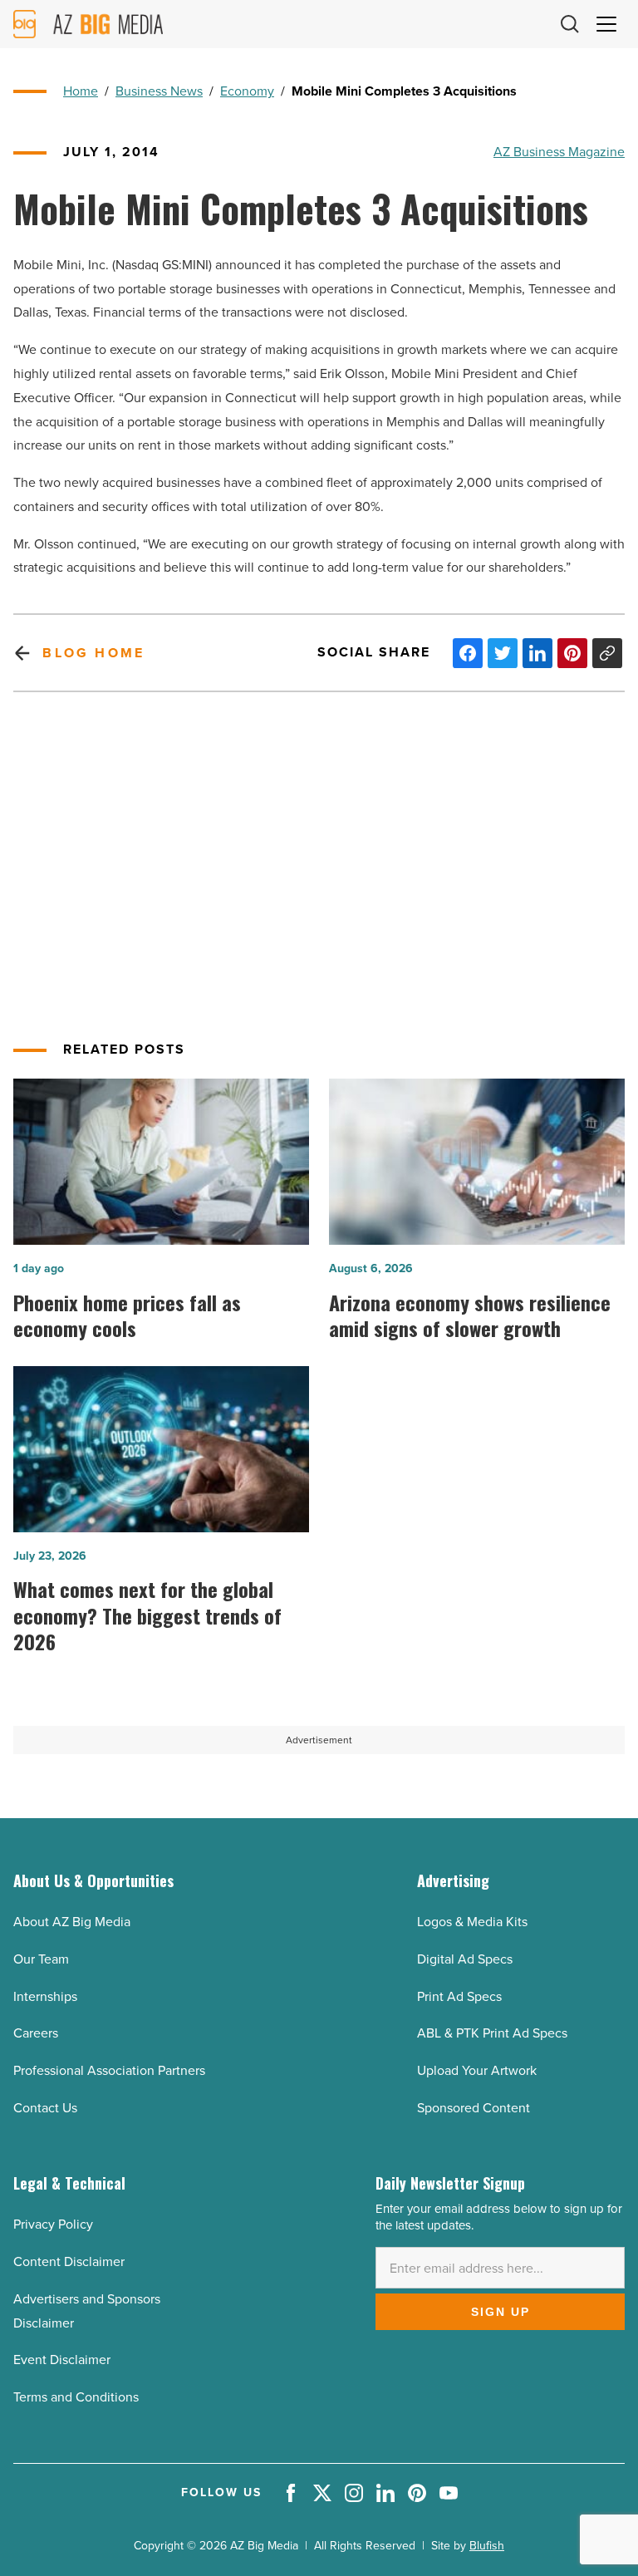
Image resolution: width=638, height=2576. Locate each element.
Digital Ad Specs (465, 1959)
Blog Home (93, 653)
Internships (45, 1996)
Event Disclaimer (62, 2360)
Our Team (41, 1959)
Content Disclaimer (69, 2261)
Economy (247, 91)
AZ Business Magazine (559, 152)
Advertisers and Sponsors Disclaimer (87, 2311)
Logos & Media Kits (472, 1922)
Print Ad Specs (459, 1996)
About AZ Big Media (72, 1922)
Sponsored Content (474, 2108)
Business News (159, 91)
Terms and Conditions (76, 2397)
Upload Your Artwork (477, 2070)
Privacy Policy (53, 2224)
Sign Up (501, 2312)
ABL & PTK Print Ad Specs (492, 2033)
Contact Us (45, 2108)
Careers (36, 2033)
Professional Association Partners (109, 2070)
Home (81, 91)
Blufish (487, 2546)
